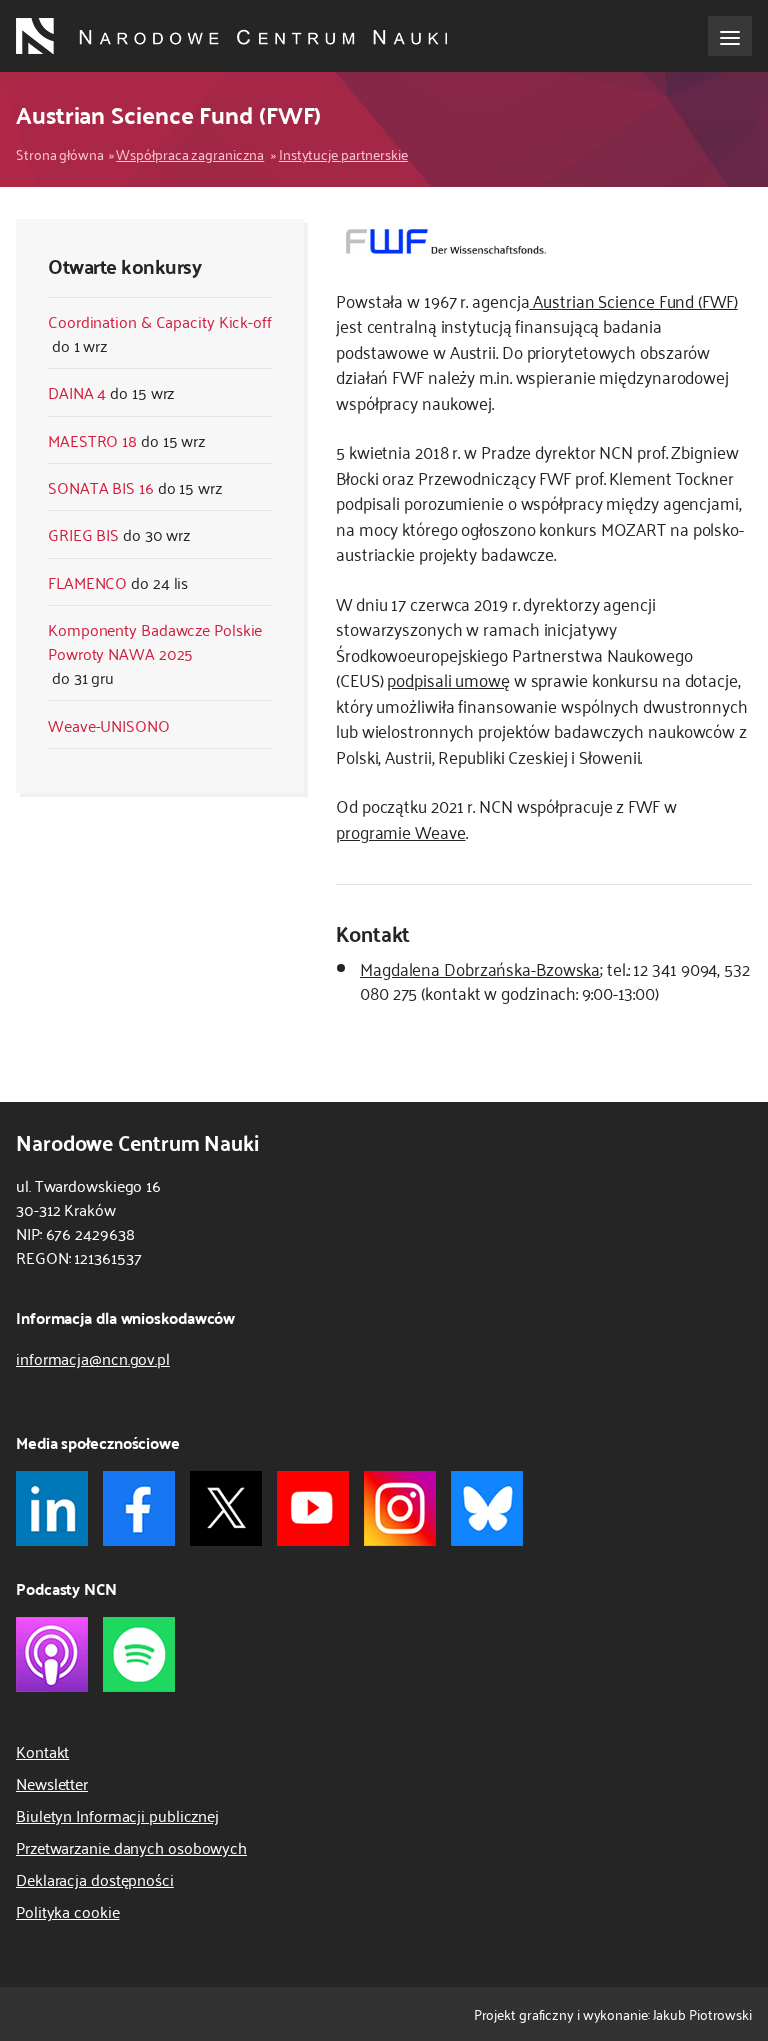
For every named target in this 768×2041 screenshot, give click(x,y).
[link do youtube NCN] (313, 1508)
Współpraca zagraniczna (190, 153)
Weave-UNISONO (109, 725)
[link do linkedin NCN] (52, 1508)
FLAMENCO (87, 582)
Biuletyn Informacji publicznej (117, 1815)
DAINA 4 (77, 392)
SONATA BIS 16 (101, 487)
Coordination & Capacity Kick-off (160, 321)
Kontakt (42, 1751)
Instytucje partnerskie (343, 153)
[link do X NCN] (226, 1508)
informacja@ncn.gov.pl (93, 1358)
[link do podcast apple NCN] (52, 1654)
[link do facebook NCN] (139, 1508)
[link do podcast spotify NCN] (139, 1654)
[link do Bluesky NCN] (487, 1508)
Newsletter (52, 1783)
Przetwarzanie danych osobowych (131, 1847)
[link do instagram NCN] (400, 1508)
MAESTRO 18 (92, 440)
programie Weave (401, 831)
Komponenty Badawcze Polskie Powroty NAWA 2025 (155, 641)
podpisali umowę (448, 679)
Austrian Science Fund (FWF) (633, 300)
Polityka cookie (68, 1911)
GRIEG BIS (83, 534)
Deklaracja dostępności (95, 1879)
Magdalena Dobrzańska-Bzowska (480, 968)
